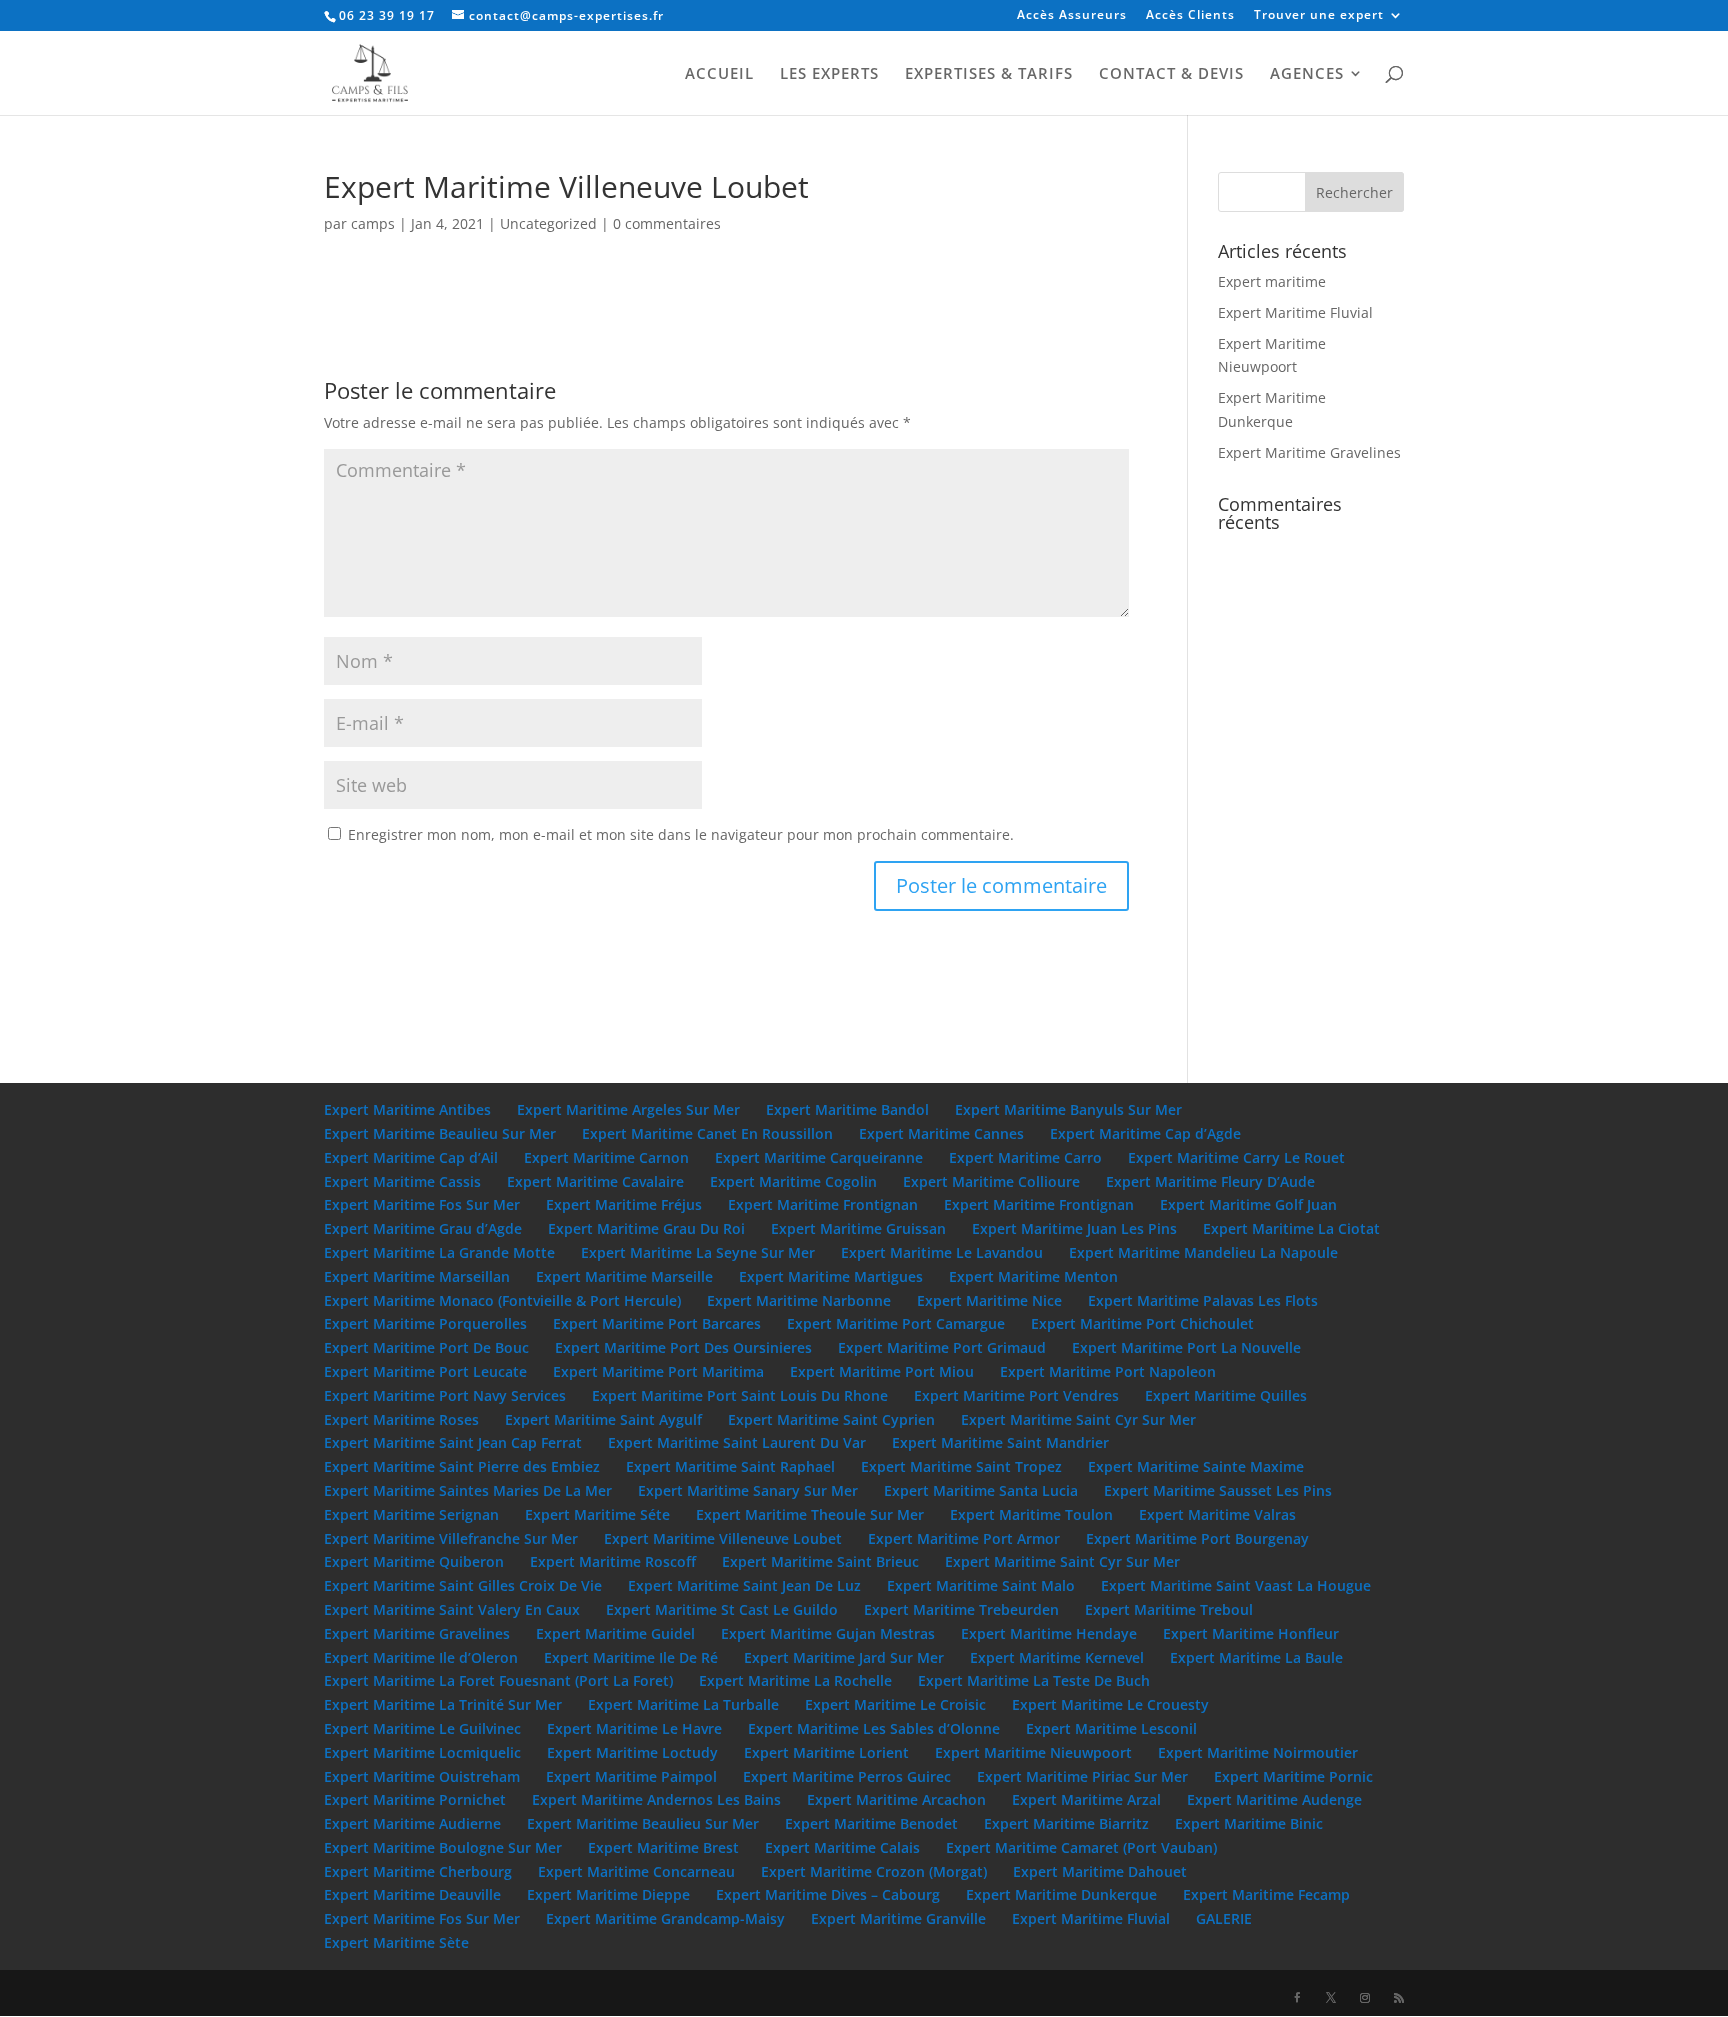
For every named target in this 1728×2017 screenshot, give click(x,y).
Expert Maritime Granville (898, 1918)
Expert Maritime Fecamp (1266, 1894)
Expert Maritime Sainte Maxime (1196, 1466)
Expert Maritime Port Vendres (1016, 1395)
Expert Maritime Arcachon (896, 1799)
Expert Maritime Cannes (941, 1133)
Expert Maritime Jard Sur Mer (844, 1657)
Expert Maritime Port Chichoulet (1142, 1323)
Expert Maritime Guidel (615, 1633)
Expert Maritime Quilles (1226, 1395)
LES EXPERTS (829, 74)
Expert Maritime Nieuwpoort (1033, 1752)
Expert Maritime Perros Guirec (847, 1776)
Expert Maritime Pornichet (415, 1799)
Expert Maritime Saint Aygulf (603, 1419)
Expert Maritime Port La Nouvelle (1186, 1347)
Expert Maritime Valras (1217, 1514)
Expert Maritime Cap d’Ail (411, 1157)
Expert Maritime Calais (842, 1847)
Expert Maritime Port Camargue (896, 1323)
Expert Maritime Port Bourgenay (1197, 1538)
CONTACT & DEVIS (1171, 74)
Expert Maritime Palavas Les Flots (1203, 1300)
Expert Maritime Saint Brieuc (820, 1561)
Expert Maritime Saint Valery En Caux (452, 1609)
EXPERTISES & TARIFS (989, 74)
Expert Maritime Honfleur (1251, 1633)
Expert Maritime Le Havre (634, 1728)
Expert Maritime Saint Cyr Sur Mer (1078, 1419)
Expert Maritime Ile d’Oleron (421, 1657)
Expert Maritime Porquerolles (425, 1323)
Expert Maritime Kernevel (1057, 1657)
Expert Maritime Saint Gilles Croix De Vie (463, 1585)
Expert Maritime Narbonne (799, 1300)
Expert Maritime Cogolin (793, 1181)
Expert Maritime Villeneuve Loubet (723, 1538)
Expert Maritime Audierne (412, 1823)
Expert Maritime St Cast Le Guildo (722, 1609)
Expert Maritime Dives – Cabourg (828, 1894)
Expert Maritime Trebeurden (961, 1609)
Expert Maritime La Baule (1256, 1657)
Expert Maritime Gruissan (858, 1228)
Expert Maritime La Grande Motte (439, 1252)
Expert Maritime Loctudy (632, 1752)
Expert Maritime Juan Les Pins (1074, 1228)
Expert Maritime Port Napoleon (1108, 1371)
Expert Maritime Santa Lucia (981, 1490)
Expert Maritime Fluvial (1295, 312)
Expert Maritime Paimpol (631, 1776)
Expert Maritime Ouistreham (422, 1776)
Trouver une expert (1319, 16)
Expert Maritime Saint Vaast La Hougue (1236, 1585)
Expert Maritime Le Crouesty (1110, 1704)
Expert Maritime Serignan (411, 1514)
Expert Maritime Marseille (624, 1276)
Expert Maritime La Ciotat (1291, 1228)
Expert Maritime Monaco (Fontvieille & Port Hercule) (502, 1300)
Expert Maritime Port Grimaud (942, 1347)
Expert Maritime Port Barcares (657, 1323)
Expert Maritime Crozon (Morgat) (874, 1871)
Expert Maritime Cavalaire (595, 1181)
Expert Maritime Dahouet (1100, 1871)
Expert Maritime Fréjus (624, 1204)
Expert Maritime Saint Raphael (730, 1466)
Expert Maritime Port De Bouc (426, 1347)
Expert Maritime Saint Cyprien (831, 1419)
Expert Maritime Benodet (871, 1823)
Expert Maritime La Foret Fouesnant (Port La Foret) (498, 1680)
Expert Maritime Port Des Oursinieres (683, 1347)
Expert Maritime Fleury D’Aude (1210, 1181)
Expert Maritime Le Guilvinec (422, 1728)
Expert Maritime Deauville (412, 1894)
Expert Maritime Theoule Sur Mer (810, 1514)
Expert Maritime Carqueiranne (819, 1157)
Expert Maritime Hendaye (1049, 1633)
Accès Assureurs (1072, 16)
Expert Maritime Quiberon (414, 1561)
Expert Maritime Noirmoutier (1258, 1752)
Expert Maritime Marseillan (417, 1276)
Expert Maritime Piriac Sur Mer (1082, 1776)
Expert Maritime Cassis (402, 1181)
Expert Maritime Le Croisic (895, 1704)
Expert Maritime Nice (989, 1300)
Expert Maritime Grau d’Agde (423, 1228)
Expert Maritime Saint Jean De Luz (744, 1585)
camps (373, 223)
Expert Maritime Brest (663, 1847)
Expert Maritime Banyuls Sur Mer (1068, 1109)
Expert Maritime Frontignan (823, 1204)
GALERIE (1224, 1918)
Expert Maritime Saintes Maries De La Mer (468, 1490)
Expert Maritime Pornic (1293, 1776)
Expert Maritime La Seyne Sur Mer (698, 1252)
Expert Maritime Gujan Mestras (828, 1633)
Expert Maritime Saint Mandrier (1000, 1442)
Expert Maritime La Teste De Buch (1034, 1680)
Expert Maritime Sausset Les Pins (1218, 1490)
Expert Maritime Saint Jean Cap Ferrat (453, 1442)
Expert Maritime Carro (1025, 1157)
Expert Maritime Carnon (606, 1157)
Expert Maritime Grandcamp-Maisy (665, 1918)
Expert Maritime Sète (396, 1942)
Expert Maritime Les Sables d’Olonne (874, 1728)
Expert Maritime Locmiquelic (422, 1752)
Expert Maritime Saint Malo (981, 1585)
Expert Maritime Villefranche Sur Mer (451, 1538)
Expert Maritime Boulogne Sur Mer (443, 1847)
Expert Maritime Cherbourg (418, 1871)
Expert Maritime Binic (1249, 1823)
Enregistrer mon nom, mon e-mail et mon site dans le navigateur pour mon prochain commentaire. (681, 834)
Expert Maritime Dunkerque (1061, 1894)
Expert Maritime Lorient (826, 1752)
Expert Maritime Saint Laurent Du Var (737, 1442)
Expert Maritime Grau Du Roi (646, 1228)
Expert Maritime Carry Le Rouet (1236, 1157)
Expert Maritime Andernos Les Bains (656, 1799)
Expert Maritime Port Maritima (658, 1371)
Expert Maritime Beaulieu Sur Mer (440, 1133)
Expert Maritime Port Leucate (425, 1371)
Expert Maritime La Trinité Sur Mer (443, 1704)
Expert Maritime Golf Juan (1248, 1204)
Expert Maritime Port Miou (882, 1371)
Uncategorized (548, 223)
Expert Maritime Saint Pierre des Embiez (462, 1466)
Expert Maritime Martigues (831, 1276)
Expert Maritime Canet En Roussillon (707, 1133)
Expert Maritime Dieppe (608, 1894)
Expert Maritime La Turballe (683, 1704)
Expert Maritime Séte (597, 1514)
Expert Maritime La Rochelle (795, 1680)
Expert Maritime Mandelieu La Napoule (1203, 1252)
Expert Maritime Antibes (407, 1109)
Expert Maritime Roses (401, 1419)
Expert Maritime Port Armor (964, 1538)
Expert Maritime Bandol (847, 1109)
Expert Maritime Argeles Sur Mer (628, 1109)
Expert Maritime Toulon (1031, 1514)
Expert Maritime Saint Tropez (961, 1466)
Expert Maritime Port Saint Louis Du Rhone (740, 1395)
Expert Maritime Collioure (991, 1181)
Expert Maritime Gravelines (1309, 452)
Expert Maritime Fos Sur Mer (422, 1204)
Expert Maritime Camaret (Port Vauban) (1081, 1847)
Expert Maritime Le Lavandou (942, 1252)
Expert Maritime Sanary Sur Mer (748, 1490)
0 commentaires (667, 223)
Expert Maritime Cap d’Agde (1145, 1133)
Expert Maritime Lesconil (1111, 1728)
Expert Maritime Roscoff (613, 1561)
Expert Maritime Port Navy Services (445, 1395)
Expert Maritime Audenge (1274, 1799)
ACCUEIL (719, 74)
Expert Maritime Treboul (1169, 1609)
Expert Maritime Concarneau (636, 1871)
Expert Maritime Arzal (1086, 1799)
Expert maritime (1272, 281)
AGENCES (1307, 74)
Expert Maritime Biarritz (1066, 1823)
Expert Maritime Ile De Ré (631, 1657)
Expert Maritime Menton (1033, 1276)
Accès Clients (1190, 16)
